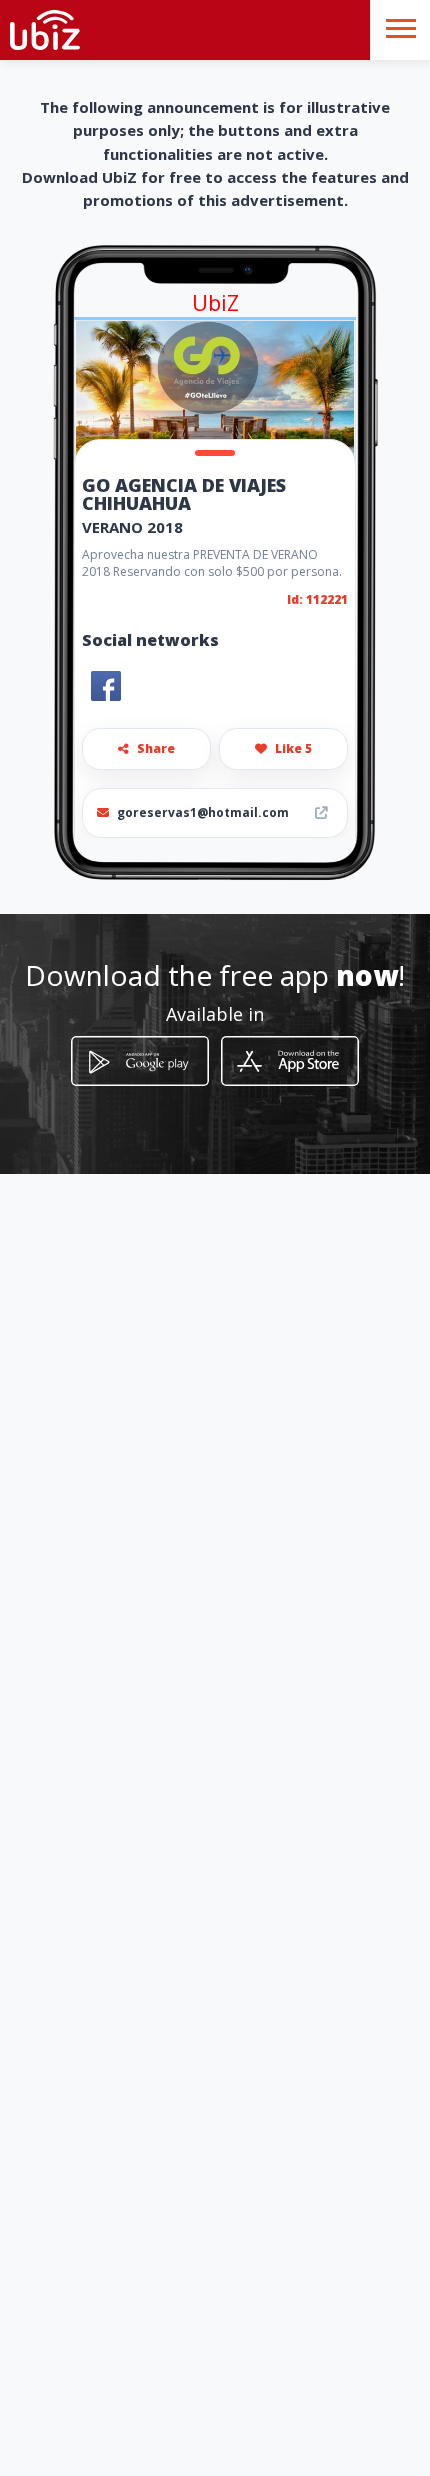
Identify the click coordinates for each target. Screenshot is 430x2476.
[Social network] (106, 686)
